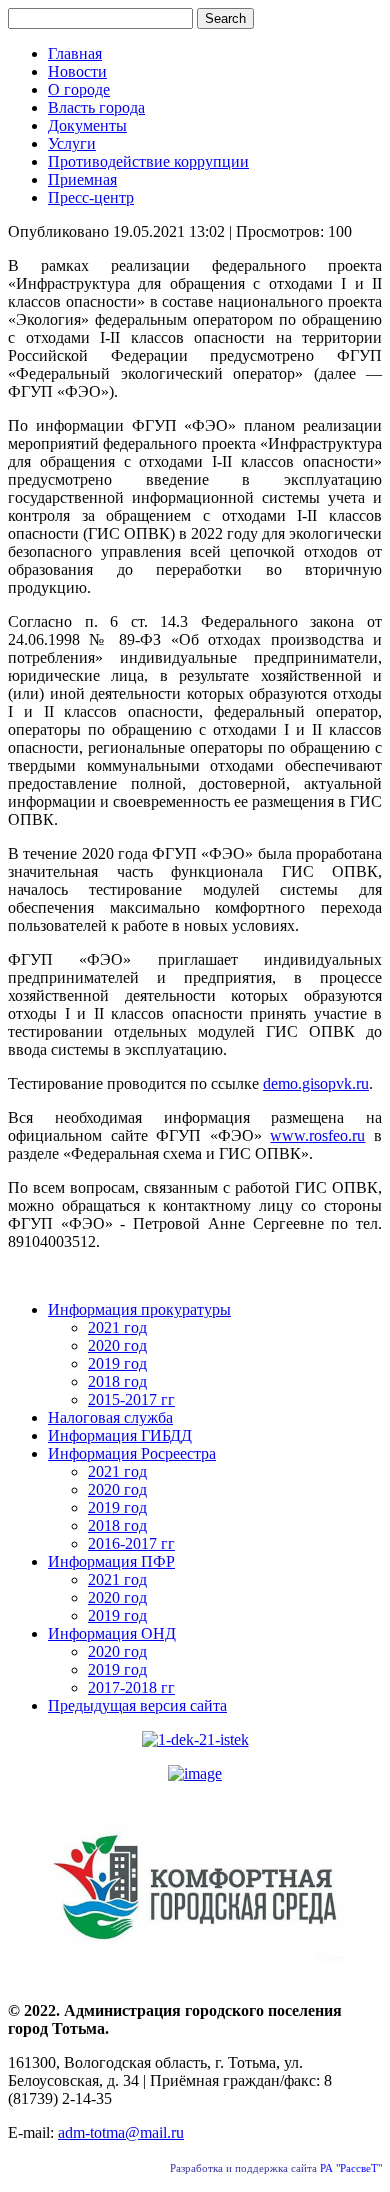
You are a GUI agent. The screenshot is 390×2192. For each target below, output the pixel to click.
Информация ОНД (112, 1633)
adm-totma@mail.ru (121, 2132)
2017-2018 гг (131, 1687)
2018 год (117, 1381)
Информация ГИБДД (120, 1435)
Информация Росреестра (132, 1453)
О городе (79, 89)
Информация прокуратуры (139, 1309)
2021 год (117, 1327)
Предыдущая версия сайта (137, 1705)
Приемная (82, 179)
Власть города (96, 107)
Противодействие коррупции (148, 161)
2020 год (117, 1345)
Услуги (72, 143)
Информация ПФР (111, 1561)
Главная (75, 53)
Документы (87, 125)
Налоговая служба (110, 1417)
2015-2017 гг (131, 1399)
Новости (77, 71)
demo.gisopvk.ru (316, 1083)
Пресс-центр (91, 197)
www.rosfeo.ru (317, 1135)
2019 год (117, 1363)
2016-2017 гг (131, 1543)
